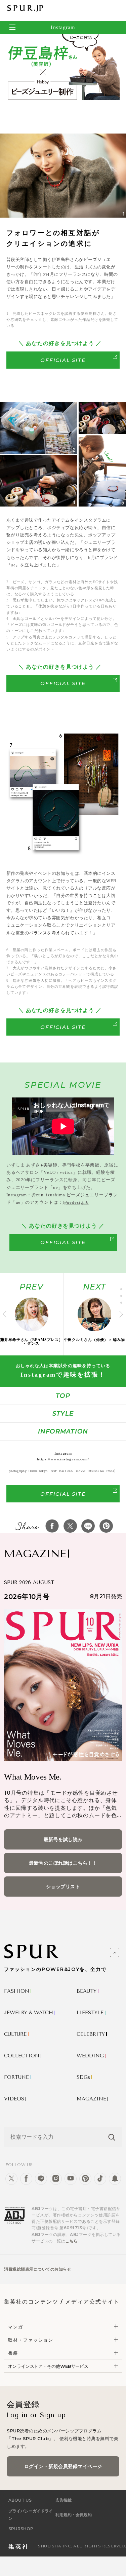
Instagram (63, 27)
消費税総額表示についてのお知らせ (38, 2269)
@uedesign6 (76, 1202)
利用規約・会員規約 (74, 2515)
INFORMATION (63, 1431)
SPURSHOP (21, 2529)
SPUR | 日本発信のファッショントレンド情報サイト (25, 8)
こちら (72, 2241)
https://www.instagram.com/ (63, 1459)
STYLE (63, 1414)
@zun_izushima (48, 1195)
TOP (63, 1396)
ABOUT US (20, 2500)
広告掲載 (64, 2500)
